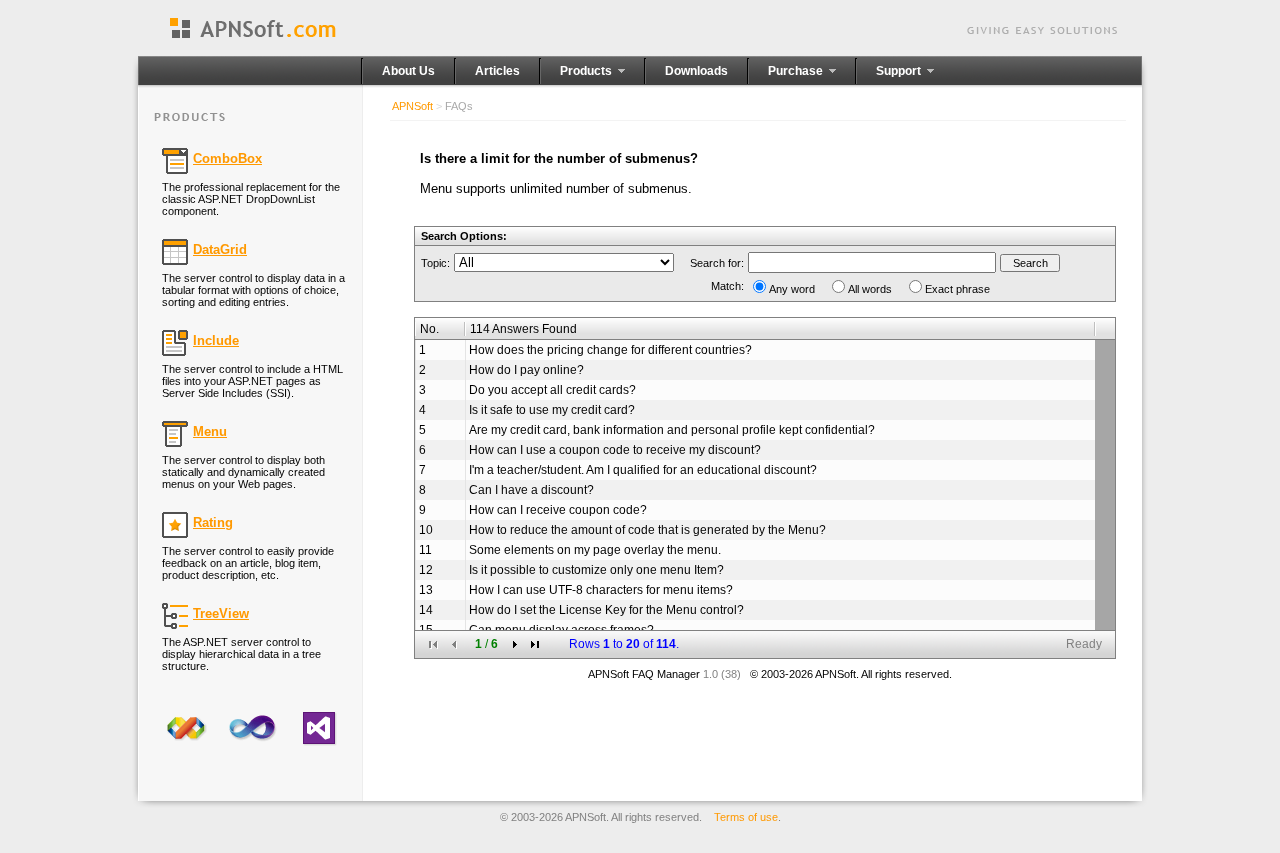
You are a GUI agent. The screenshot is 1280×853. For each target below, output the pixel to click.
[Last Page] (535, 644)
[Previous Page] (454, 644)
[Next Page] (514, 644)
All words (870, 289)
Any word (792, 289)
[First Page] (433, 644)
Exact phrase (957, 289)
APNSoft (412, 106)
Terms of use (746, 817)
